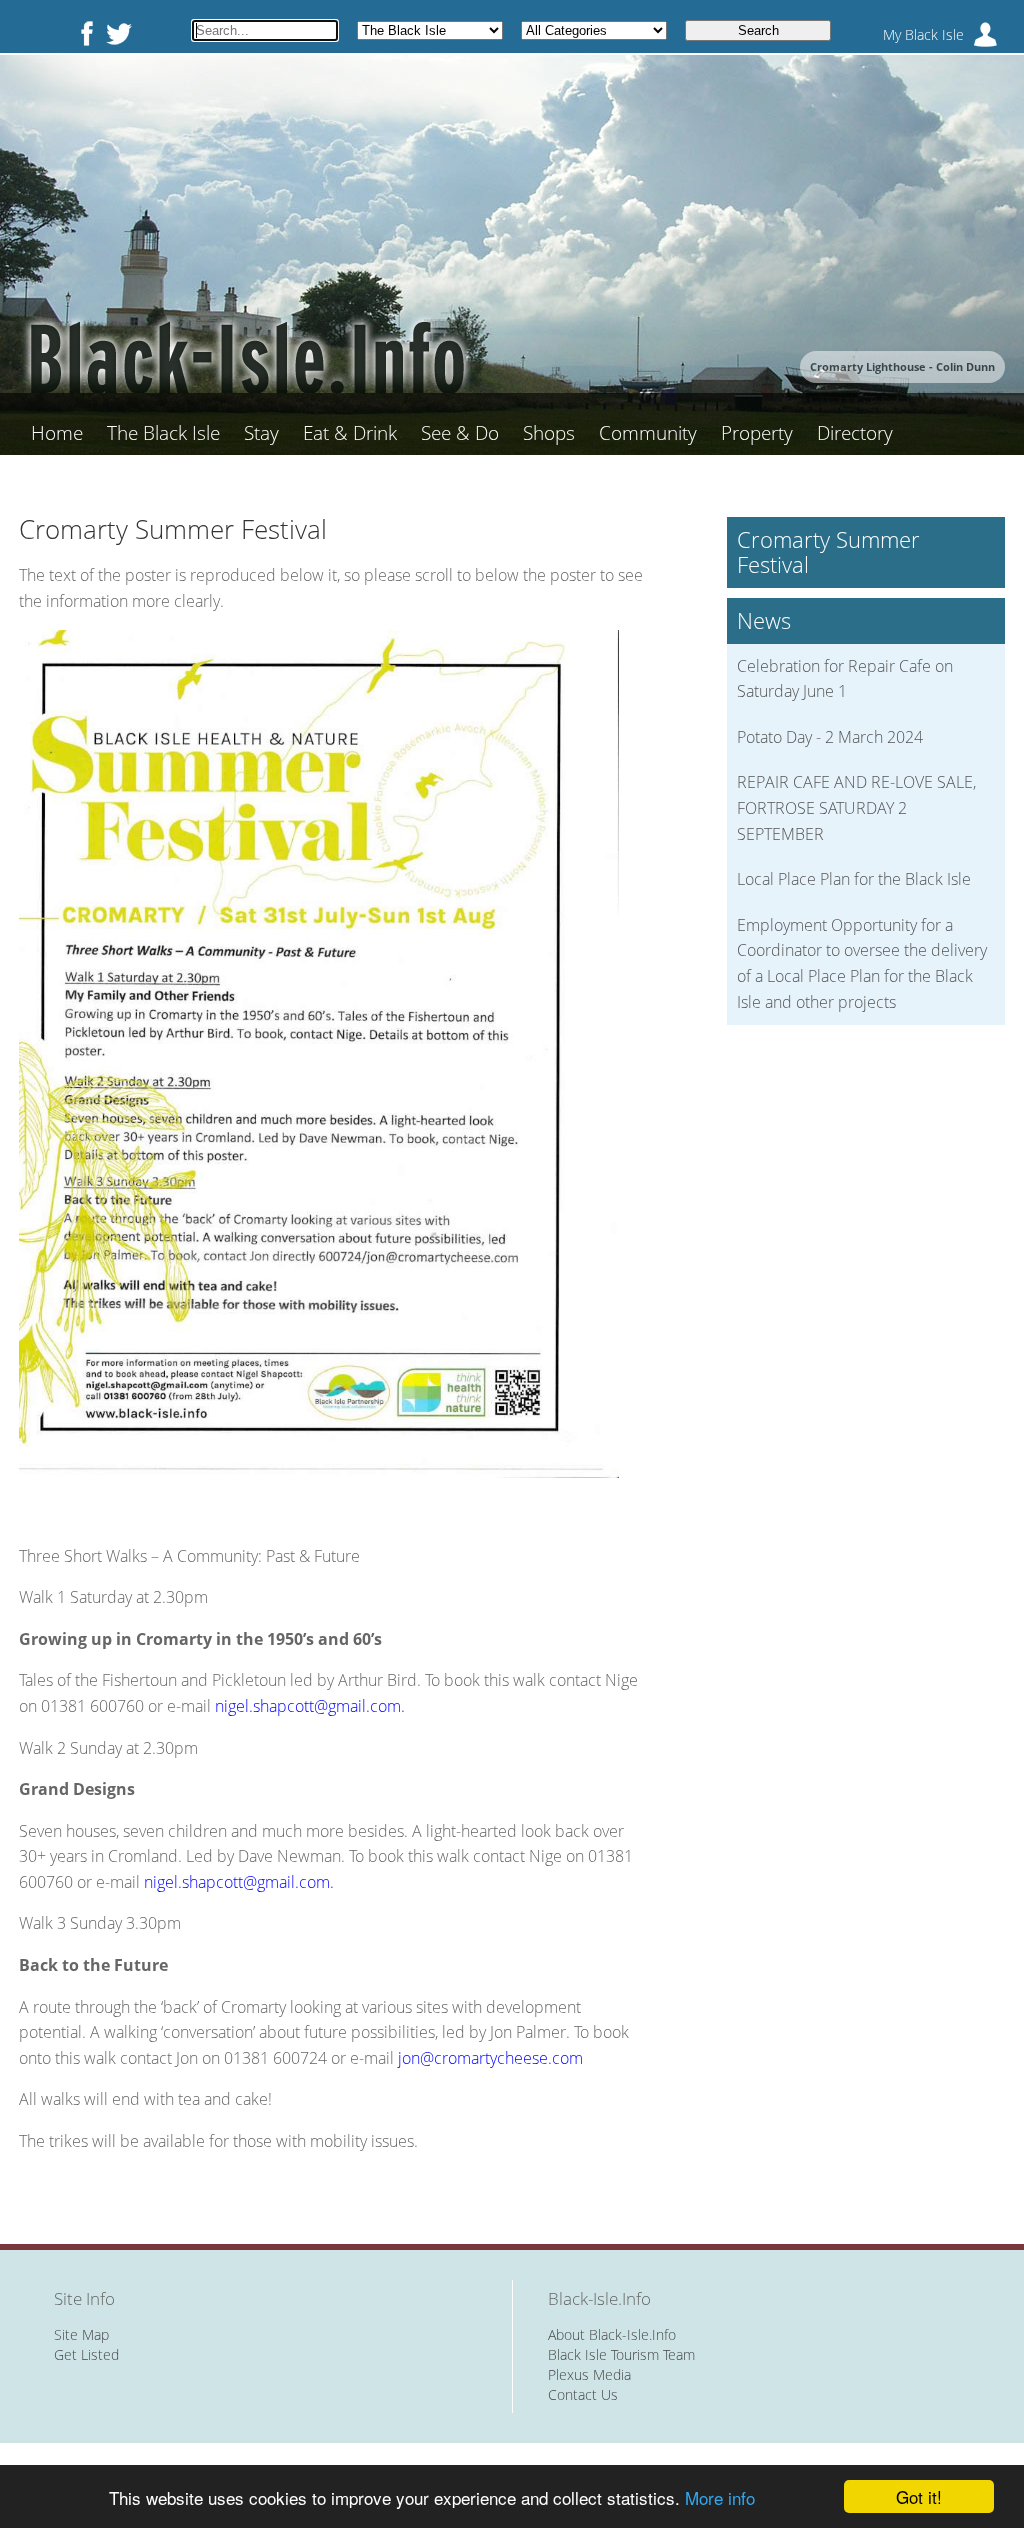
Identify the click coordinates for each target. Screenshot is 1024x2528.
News (764, 620)
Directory (855, 433)
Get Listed (86, 2354)
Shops (549, 433)
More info (720, 2497)
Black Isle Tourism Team (621, 2354)
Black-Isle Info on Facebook (83, 33)
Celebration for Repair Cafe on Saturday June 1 (845, 679)
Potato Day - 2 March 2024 (830, 737)
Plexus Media (589, 2374)
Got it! (919, 2496)
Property (757, 433)
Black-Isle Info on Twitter (119, 33)
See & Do (460, 433)
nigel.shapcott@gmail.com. (310, 1706)
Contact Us (583, 2394)
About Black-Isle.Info (612, 2334)
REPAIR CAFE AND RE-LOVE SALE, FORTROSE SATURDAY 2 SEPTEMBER (856, 807)
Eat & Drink (350, 433)
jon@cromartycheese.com (490, 2058)
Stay (261, 433)
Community (648, 433)
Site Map (81, 2334)
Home (57, 433)
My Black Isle (923, 34)
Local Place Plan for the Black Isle (854, 879)
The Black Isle (163, 433)
